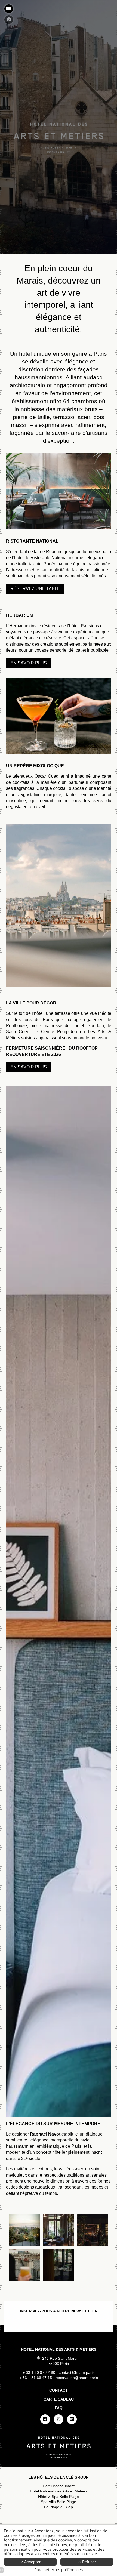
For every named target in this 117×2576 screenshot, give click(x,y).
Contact (59, 2390)
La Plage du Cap (59, 2507)
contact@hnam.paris (77, 2373)
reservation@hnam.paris (77, 2378)
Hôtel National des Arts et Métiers (59, 2491)
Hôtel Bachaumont (59, 2486)
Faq (59, 2408)
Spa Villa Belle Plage (59, 2502)
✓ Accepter (30, 2562)
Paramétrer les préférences (59, 2570)
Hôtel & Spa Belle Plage (59, 2497)
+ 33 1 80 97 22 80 (39, 2373)
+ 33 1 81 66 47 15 (36, 2378)
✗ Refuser (87, 2562)
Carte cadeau (59, 2399)
